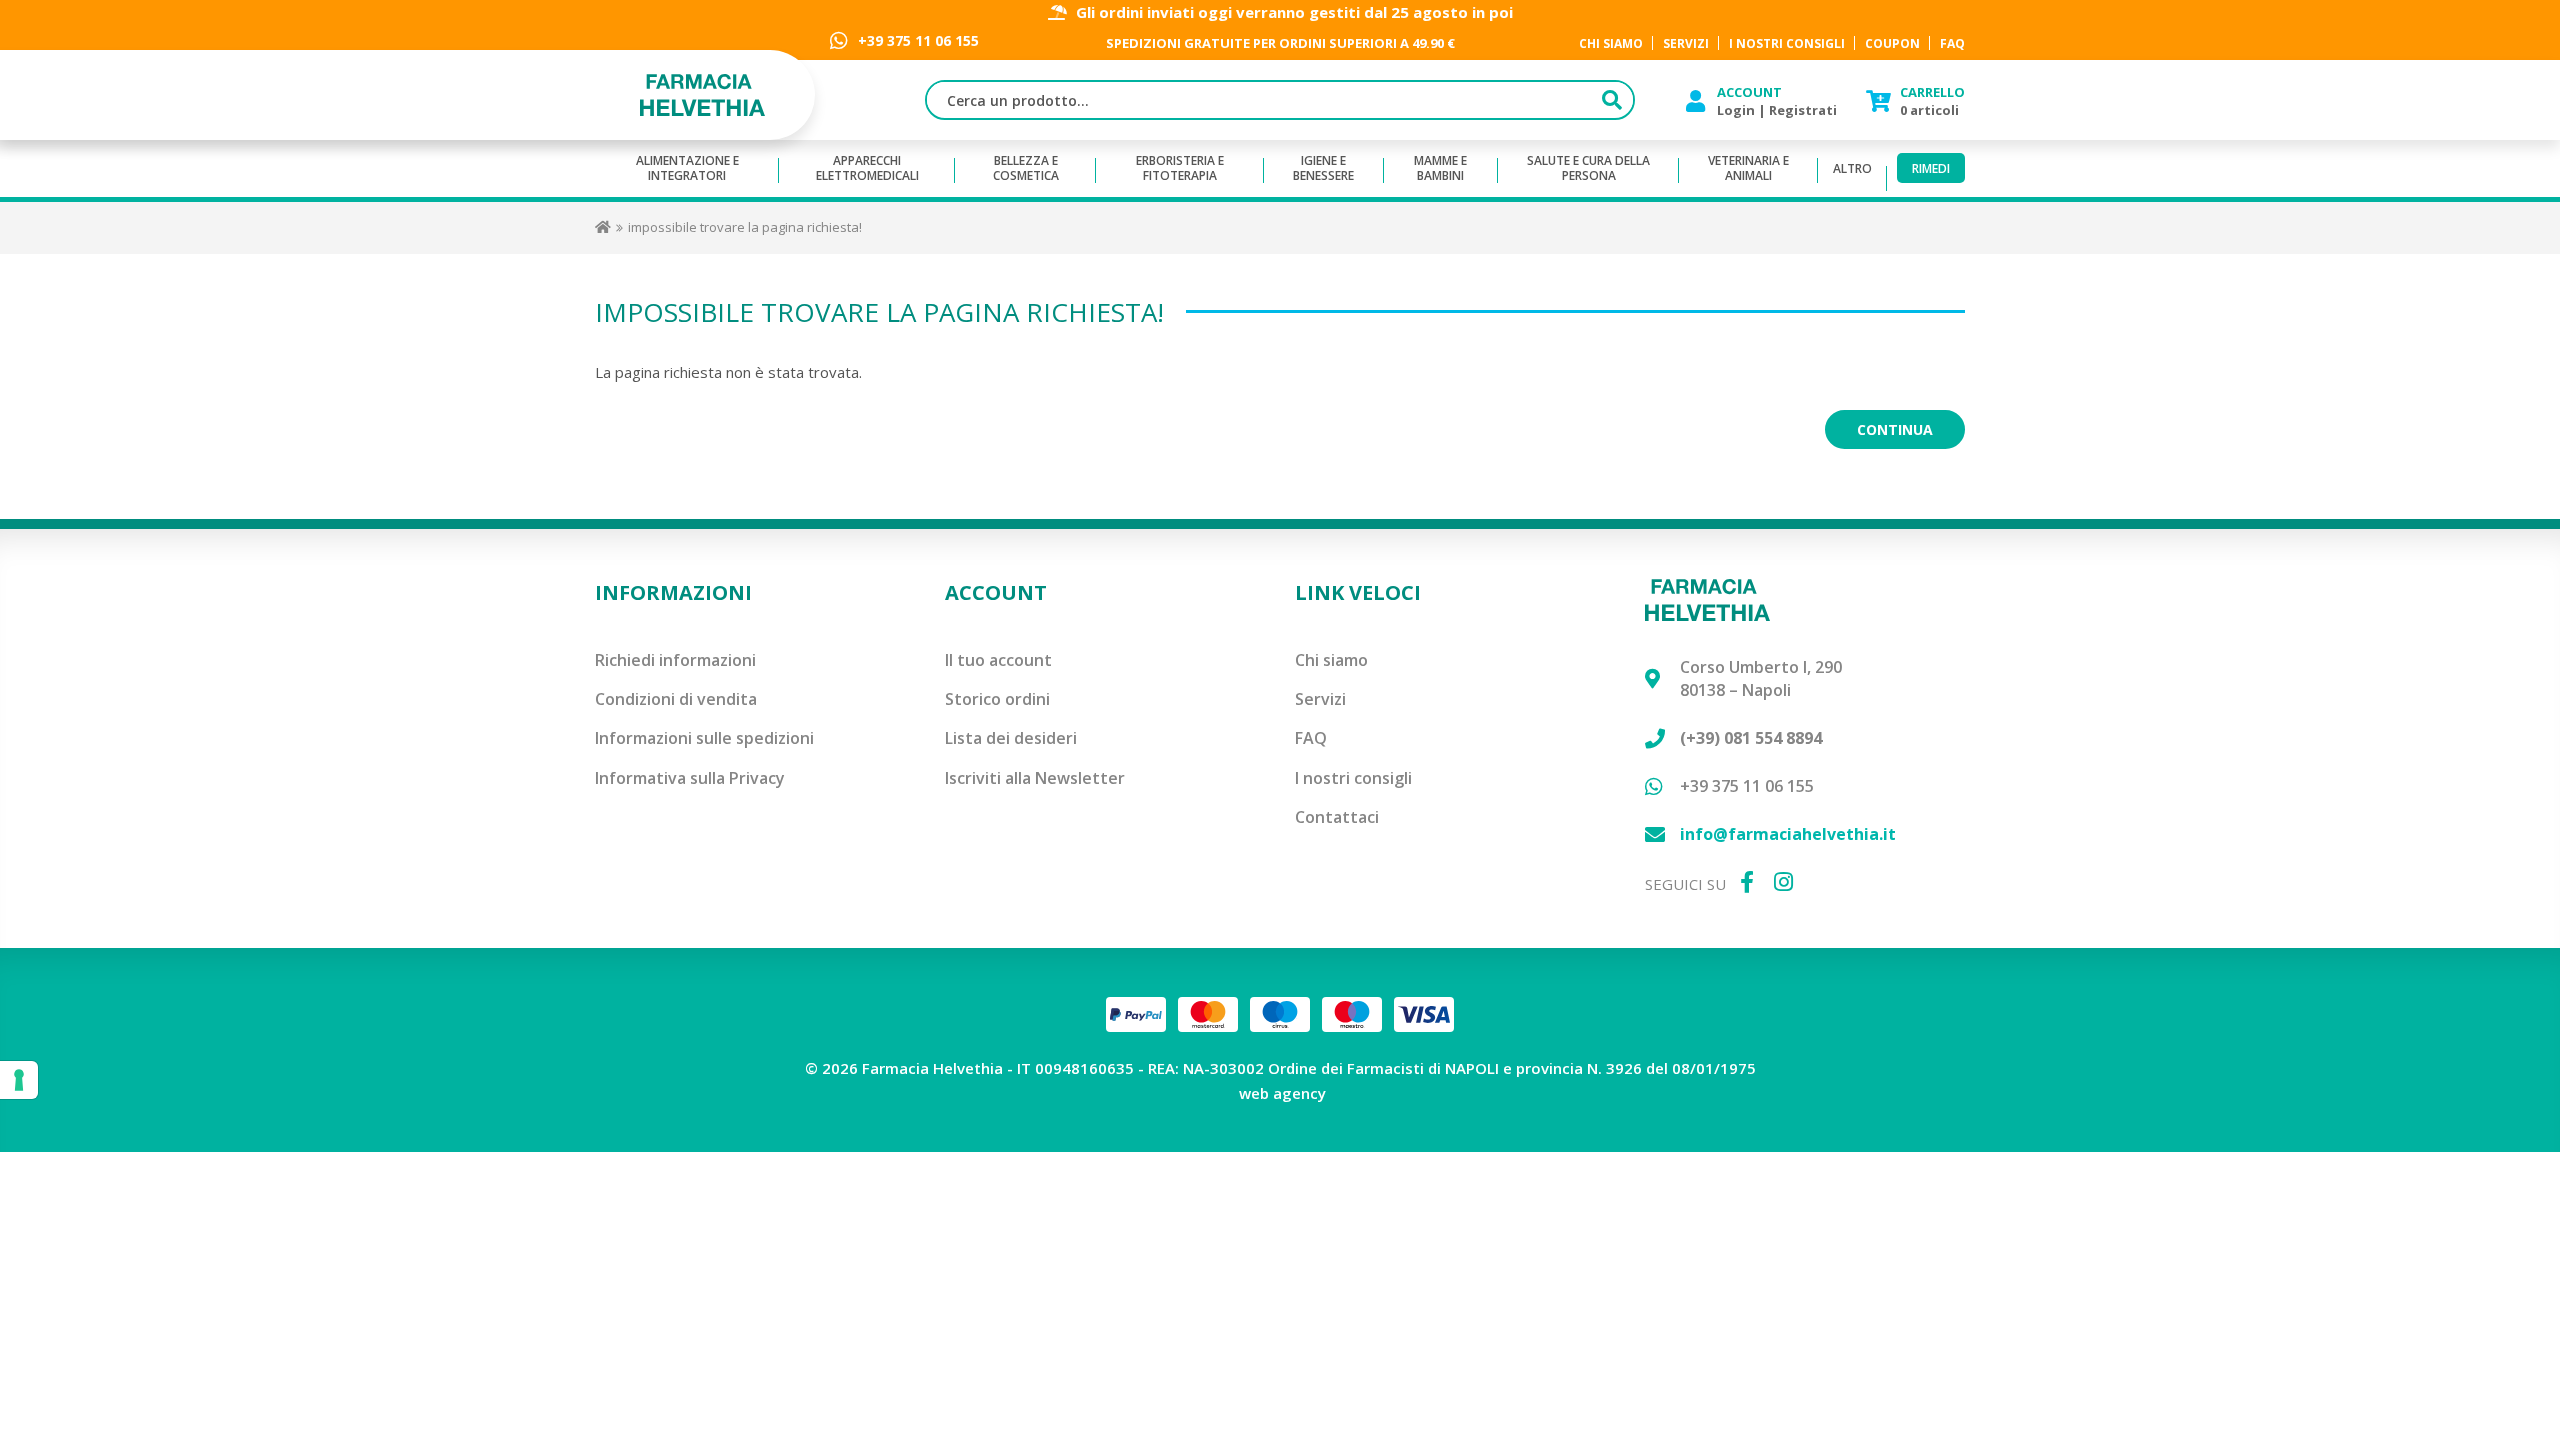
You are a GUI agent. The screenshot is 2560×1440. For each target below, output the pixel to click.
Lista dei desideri (1011, 738)
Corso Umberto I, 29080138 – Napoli (1761, 678)
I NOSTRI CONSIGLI (1787, 43)
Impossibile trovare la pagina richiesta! (745, 227)
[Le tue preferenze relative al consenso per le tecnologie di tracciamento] (19, 1080)
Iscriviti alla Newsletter (1035, 778)
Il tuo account (998, 660)
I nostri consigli (1353, 778)
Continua (1895, 429)
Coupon (1892, 43)
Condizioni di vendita (676, 699)
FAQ (1311, 738)
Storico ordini (997, 699)
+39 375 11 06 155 (918, 40)
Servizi (1320, 699)
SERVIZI (1686, 43)
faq (1952, 43)
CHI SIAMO (1611, 43)
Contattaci (1337, 817)
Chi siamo (1331, 660)
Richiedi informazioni (675, 660)
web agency (1282, 1093)
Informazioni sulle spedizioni (704, 738)
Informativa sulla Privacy (690, 778)
